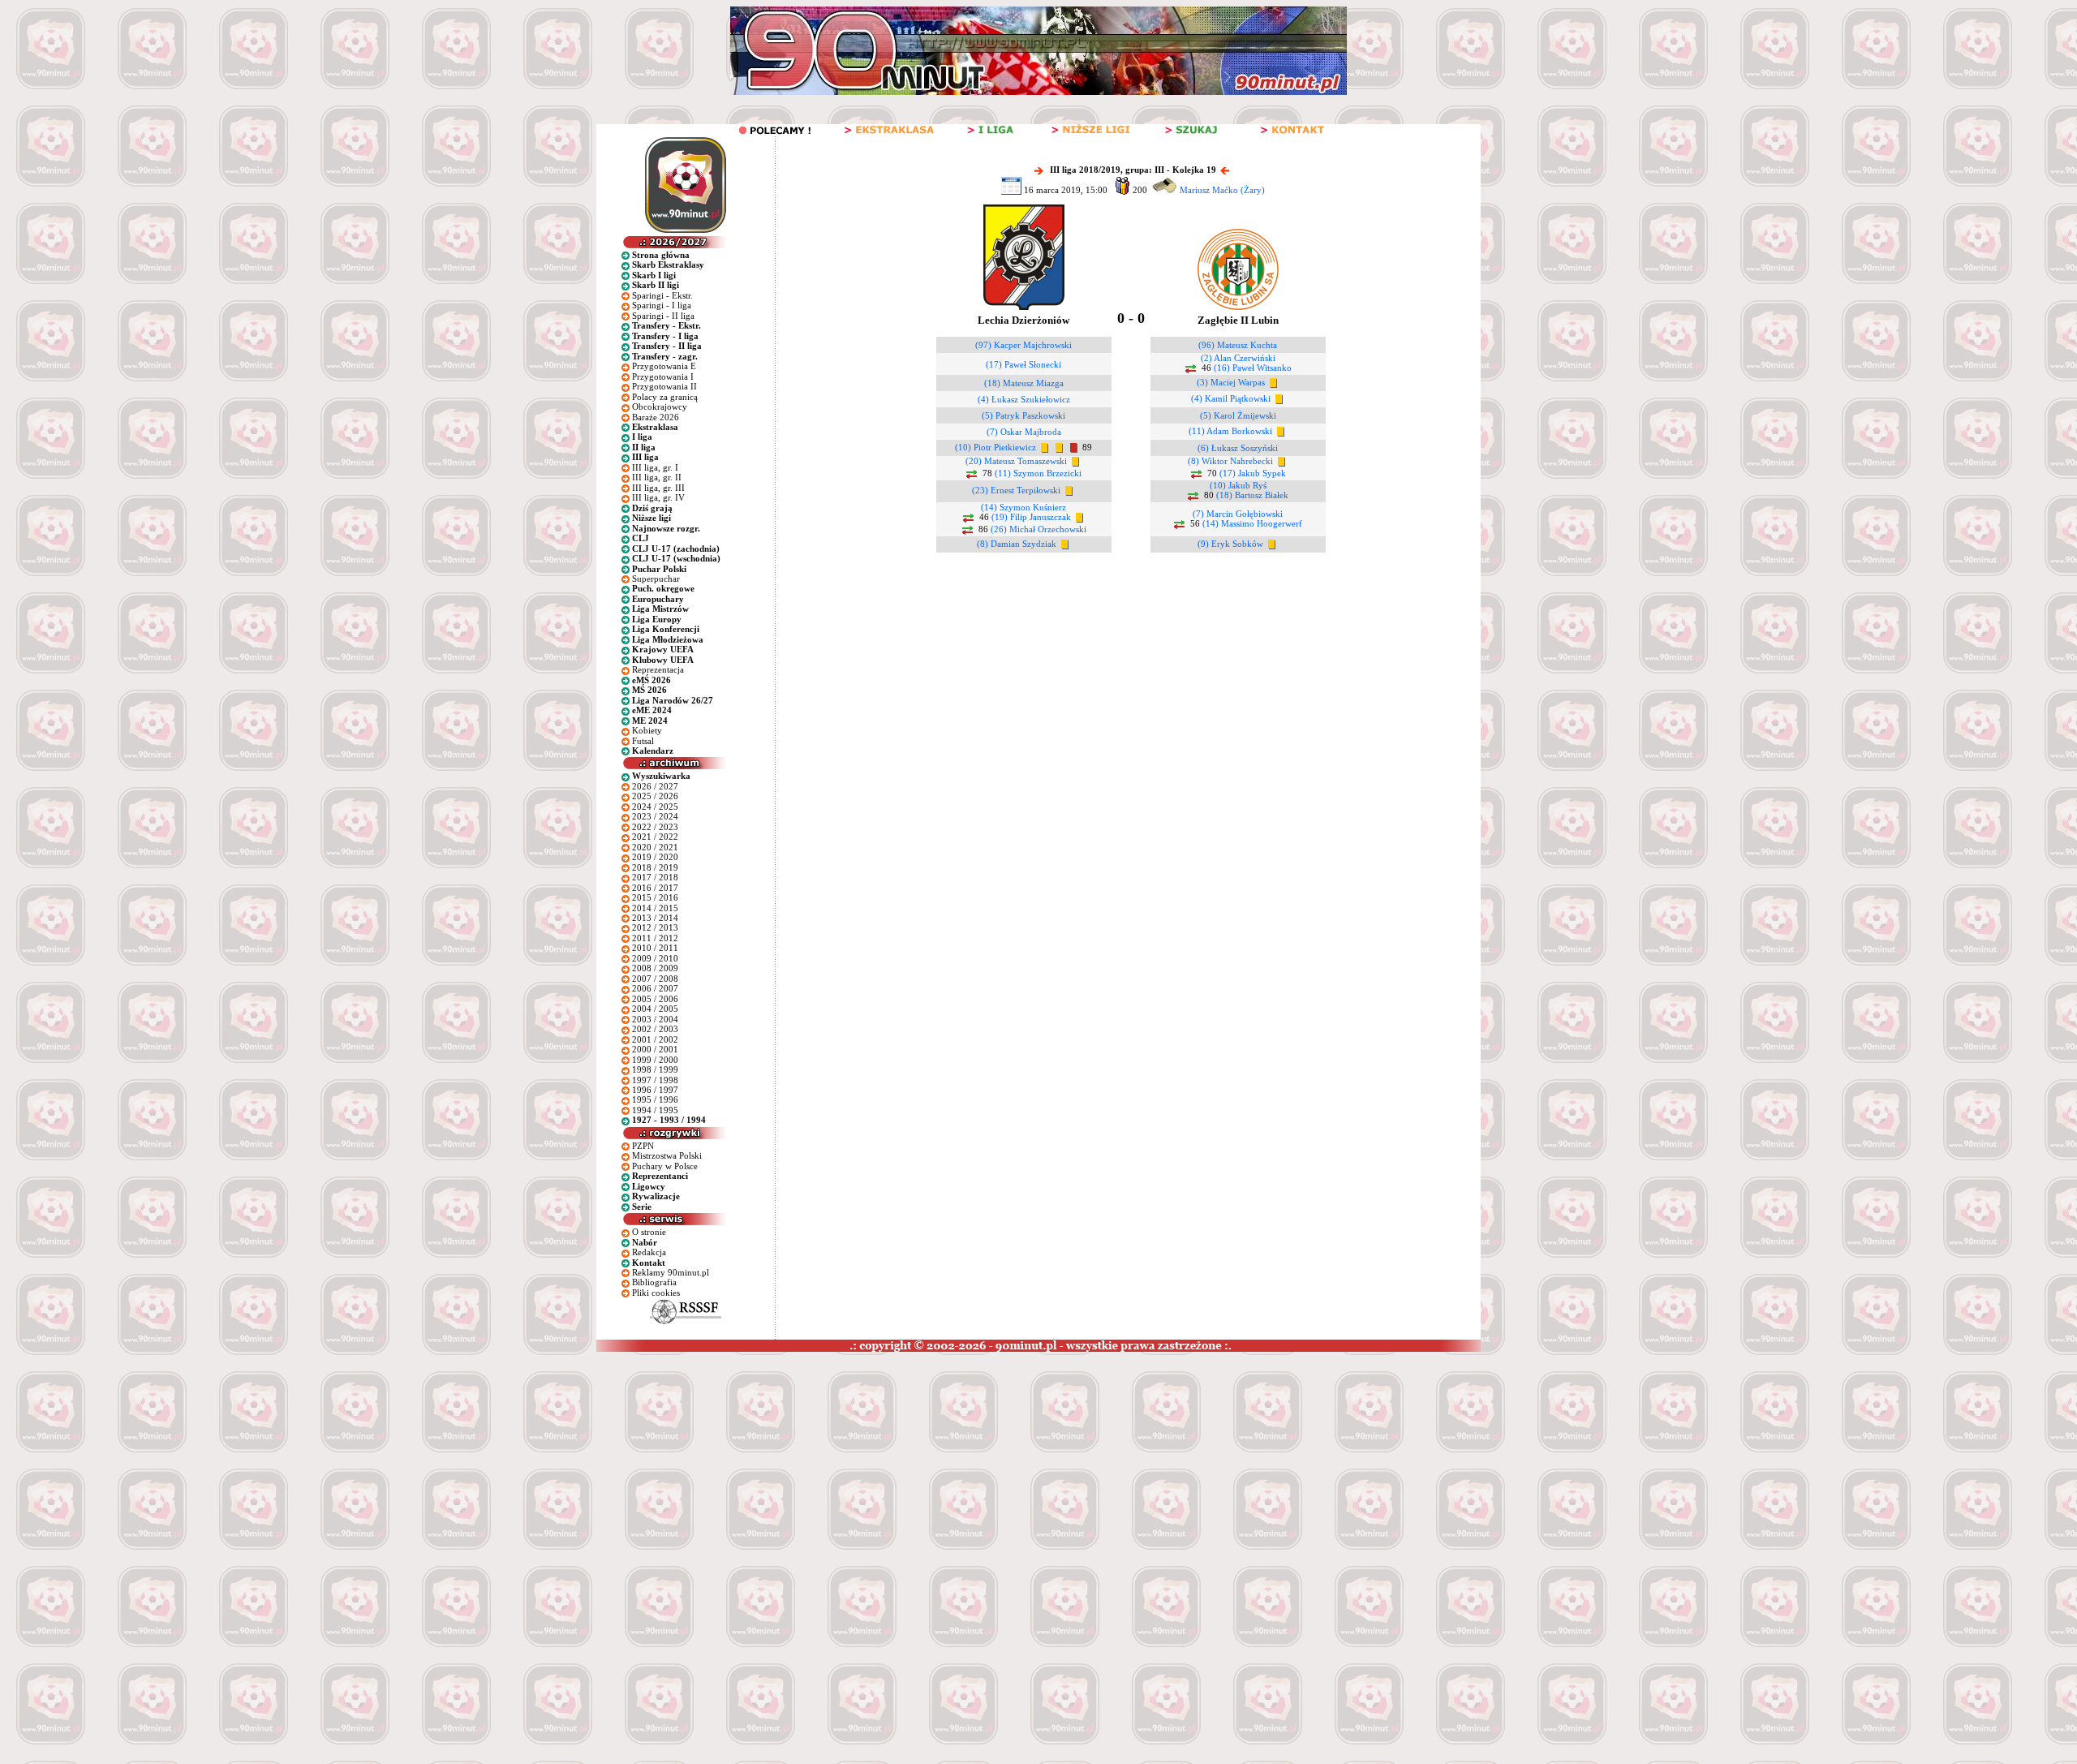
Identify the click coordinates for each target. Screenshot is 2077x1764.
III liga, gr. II (657, 477)
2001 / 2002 (655, 1039)
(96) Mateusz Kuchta (1238, 345)
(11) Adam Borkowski (1230, 431)
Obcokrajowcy (660, 407)
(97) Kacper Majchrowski (1023, 345)
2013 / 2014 (655, 918)
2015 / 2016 (655, 897)
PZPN (643, 1146)
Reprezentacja (658, 669)
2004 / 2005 (655, 1009)
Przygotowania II (664, 386)
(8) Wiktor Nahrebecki (1230, 461)
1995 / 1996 (655, 1099)
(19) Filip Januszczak (1031, 517)
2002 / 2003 (655, 1029)
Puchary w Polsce (665, 1166)
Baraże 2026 (656, 417)
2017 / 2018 (655, 877)
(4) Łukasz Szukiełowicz (1024, 399)
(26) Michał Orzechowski (1038, 529)
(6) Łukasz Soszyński (1238, 448)
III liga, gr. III (658, 488)
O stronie (649, 1232)
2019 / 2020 (655, 857)
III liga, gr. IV (658, 497)
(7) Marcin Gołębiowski (1238, 514)
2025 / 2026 (655, 796)
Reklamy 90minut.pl (671, 1272)
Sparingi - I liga (662, 305)
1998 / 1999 (655, 1069)
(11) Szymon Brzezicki (1038, 473)
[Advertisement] (311, 1474)
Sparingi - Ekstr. (662, 295)
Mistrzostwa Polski (667, 1155)
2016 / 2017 (655, 888)
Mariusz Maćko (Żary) (1222, 190)
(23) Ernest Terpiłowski (1016, 490)
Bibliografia (654, 1282)
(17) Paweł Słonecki (1023, 364)
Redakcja (649, 1252)
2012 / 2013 (655, 927)
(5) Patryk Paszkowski (1023, 415)
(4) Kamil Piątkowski (1231, 398)
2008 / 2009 (655, 968)
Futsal (643, 741)
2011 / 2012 (655, 938)
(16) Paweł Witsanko (1253, 368)
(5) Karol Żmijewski (1238, 415)
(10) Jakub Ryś (1238, 485)
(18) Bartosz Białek (1252, 495)
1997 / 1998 (655, 1080)
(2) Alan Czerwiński (1238, 358)
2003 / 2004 (655, 1019)
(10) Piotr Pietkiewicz (995, 447)
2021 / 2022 (655, 837)
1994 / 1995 (655, 1110)
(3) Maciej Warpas (1231, 382)
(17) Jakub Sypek (1253, 473)
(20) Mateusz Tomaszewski (1016, 461)
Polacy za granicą (665, 397)
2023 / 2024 (655, 816)
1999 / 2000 (655, 1060)
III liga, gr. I (655, 467)
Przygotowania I (663, 376)
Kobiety (647, 730)
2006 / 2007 (655, 988)
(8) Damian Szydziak (1017, 544)
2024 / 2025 (655, 807)
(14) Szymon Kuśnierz (1023, 507)
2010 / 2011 (655, 948)
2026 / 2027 (655, 786)
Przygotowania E (664, 366)
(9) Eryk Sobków (1230, 544)
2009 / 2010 (655, 958)
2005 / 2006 (655, 999)
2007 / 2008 (655, 979)
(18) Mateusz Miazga (1024, 383)
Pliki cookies (656, 1293)
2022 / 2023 (655, 827)
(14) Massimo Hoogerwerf (1252, 523)
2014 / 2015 (655, 908)
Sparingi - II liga (663, 316)
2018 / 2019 (655, 867)
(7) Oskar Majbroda (1024, 432)
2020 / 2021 (655, 847)
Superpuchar (656, 579)
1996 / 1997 (655, 1090)
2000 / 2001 (655, 1049)
